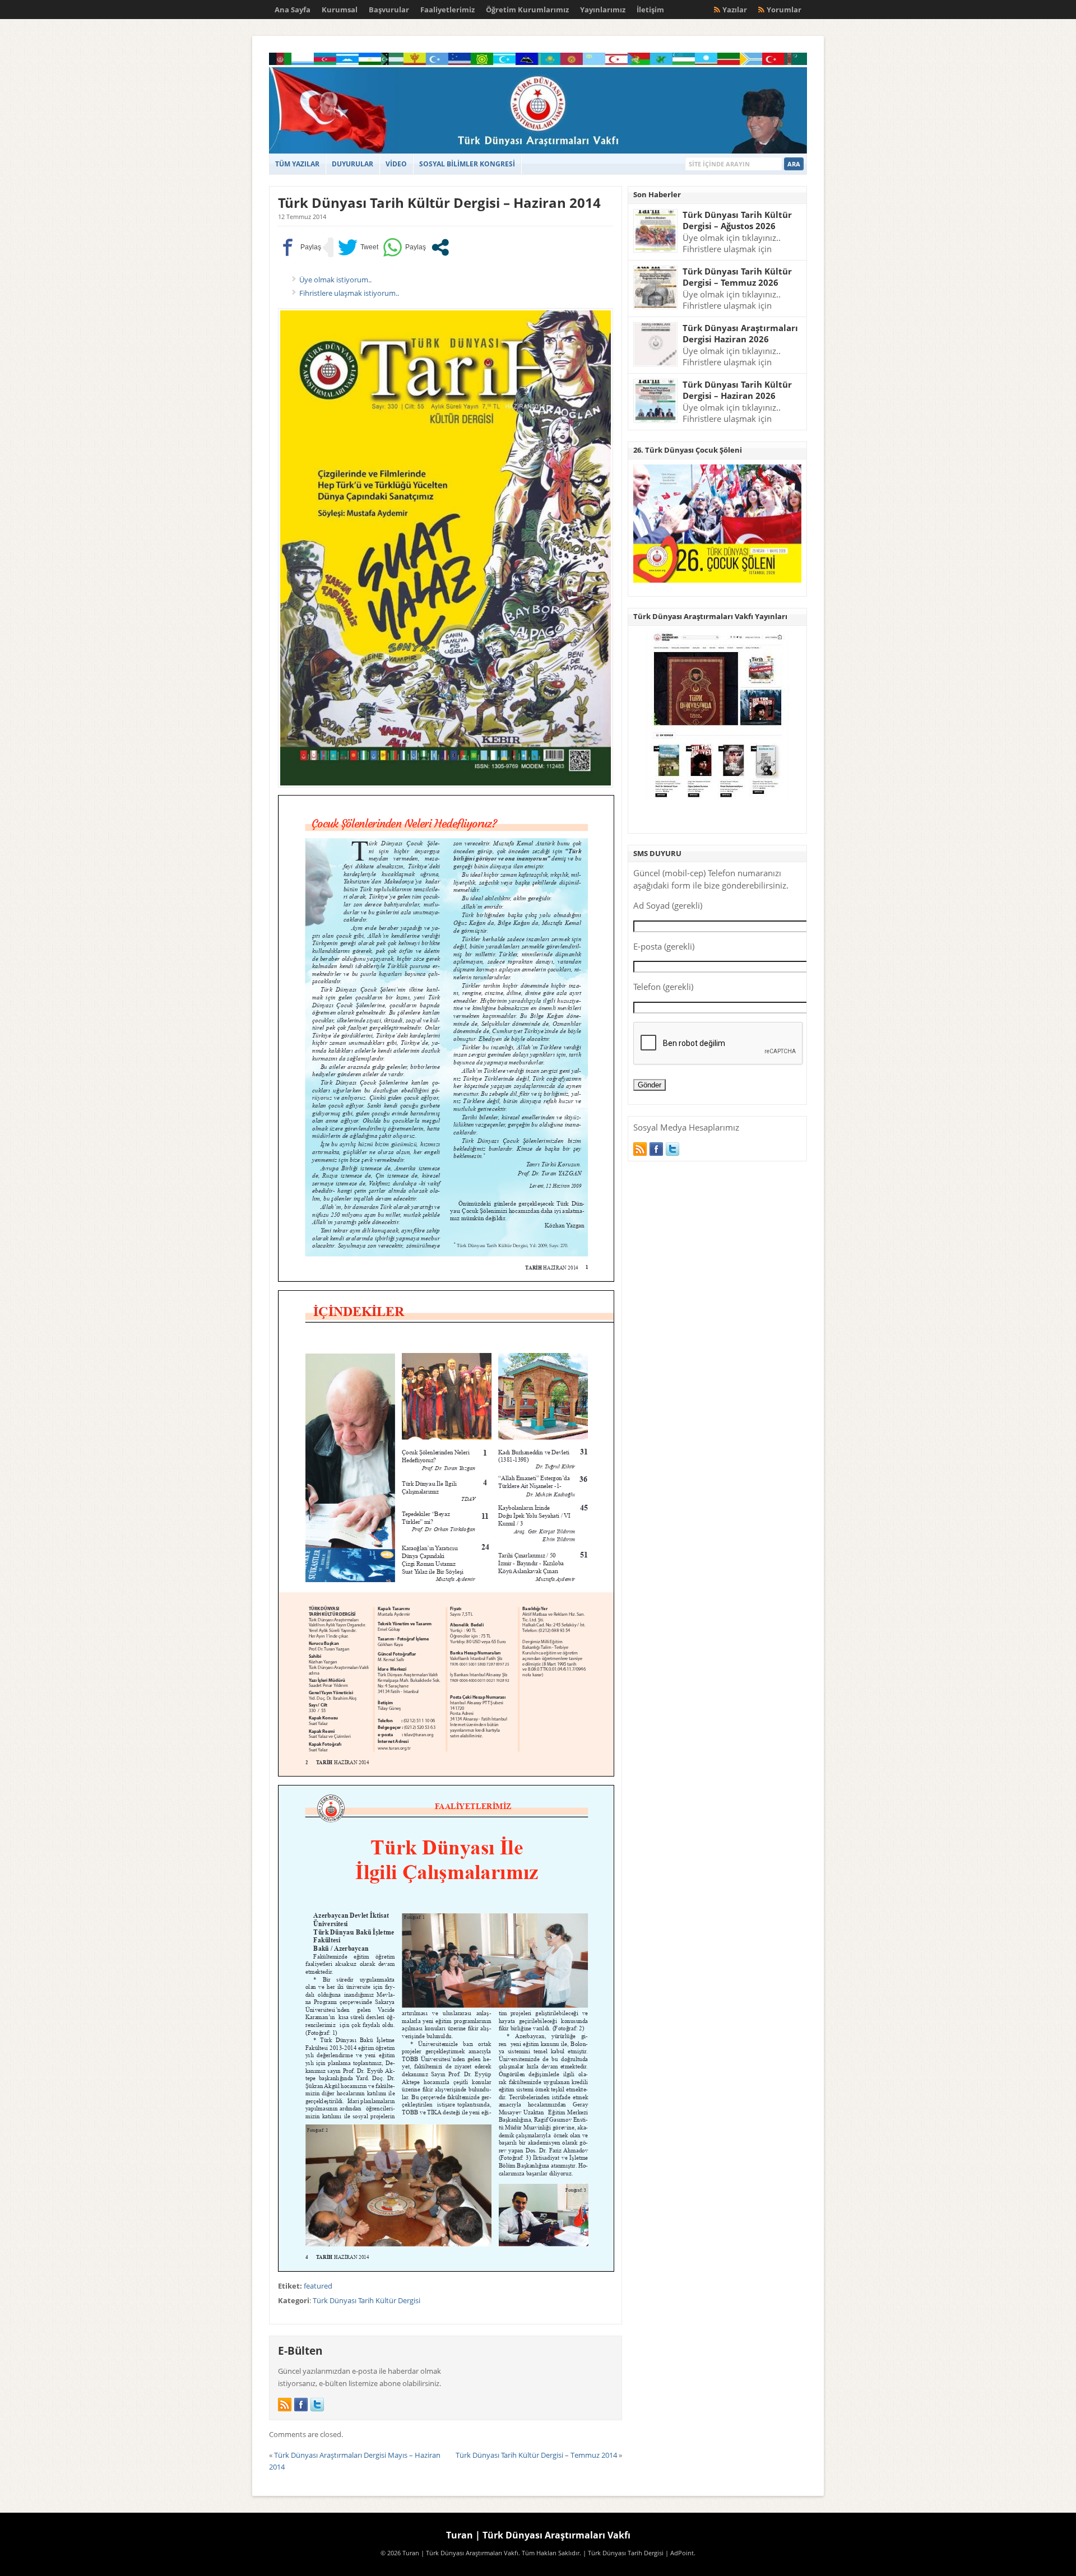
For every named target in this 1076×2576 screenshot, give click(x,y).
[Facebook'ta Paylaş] (300, 247)
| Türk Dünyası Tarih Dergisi (623, 2553)
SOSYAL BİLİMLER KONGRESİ (467, 164)
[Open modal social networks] (440, 247)
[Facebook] (301, 2405)
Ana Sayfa (293, 10)
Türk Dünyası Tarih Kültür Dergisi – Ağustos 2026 (737, 220)
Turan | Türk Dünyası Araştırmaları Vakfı (538, 2535)
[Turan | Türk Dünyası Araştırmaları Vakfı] (538, 151)
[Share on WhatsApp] (404, 247)
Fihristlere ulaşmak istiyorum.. (349, 293)
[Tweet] (358, 247)
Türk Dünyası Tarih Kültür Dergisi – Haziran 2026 (737, 390)
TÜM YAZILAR (297, 164)
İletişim (650, 10)
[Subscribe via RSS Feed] (285, 2405)
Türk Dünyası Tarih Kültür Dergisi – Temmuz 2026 (737, 277)
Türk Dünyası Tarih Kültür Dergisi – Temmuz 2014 (536, 2455)
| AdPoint (680, 2553)
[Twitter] (317, 2405)
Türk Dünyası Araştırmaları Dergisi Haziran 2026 (740, 334)
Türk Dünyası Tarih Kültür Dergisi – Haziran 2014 (439, 203)
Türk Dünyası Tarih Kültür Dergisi (367, 2300)
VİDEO (396, 164)
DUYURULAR (353, 164)
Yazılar (735, 10)
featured (318, 2286)
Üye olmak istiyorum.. (335, 280)
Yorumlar (784, 10)
